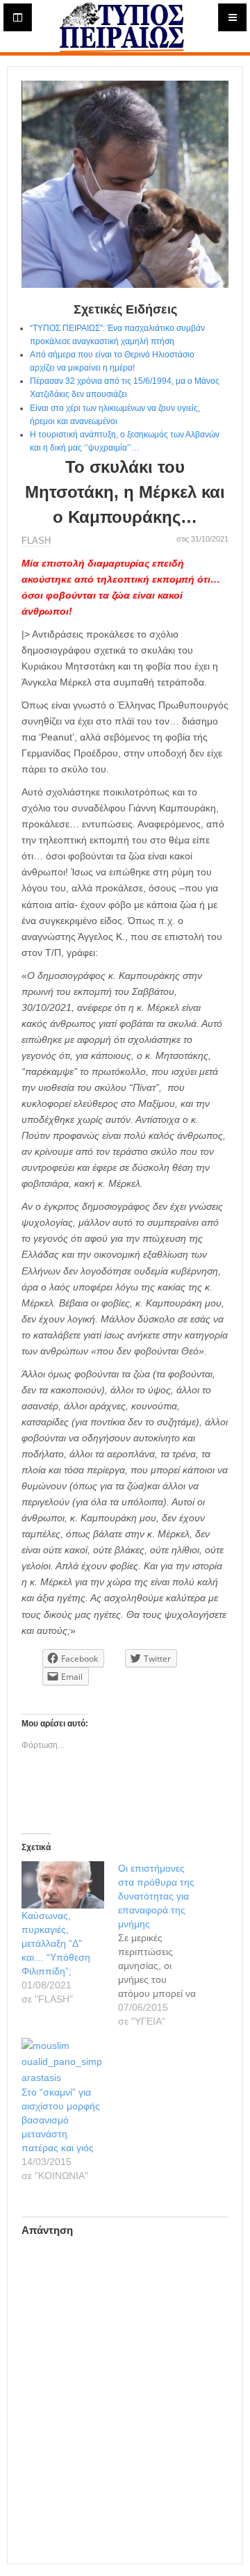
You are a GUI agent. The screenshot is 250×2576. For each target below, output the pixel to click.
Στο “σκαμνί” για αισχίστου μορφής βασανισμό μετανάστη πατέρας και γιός (61, 2120)
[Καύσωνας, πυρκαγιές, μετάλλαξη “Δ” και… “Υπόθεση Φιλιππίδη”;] (63, 1885)
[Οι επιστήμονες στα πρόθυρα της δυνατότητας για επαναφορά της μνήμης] (166, 1945)
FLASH (36, 541)
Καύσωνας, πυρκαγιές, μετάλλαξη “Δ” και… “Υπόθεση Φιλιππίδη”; (56, 1943)
